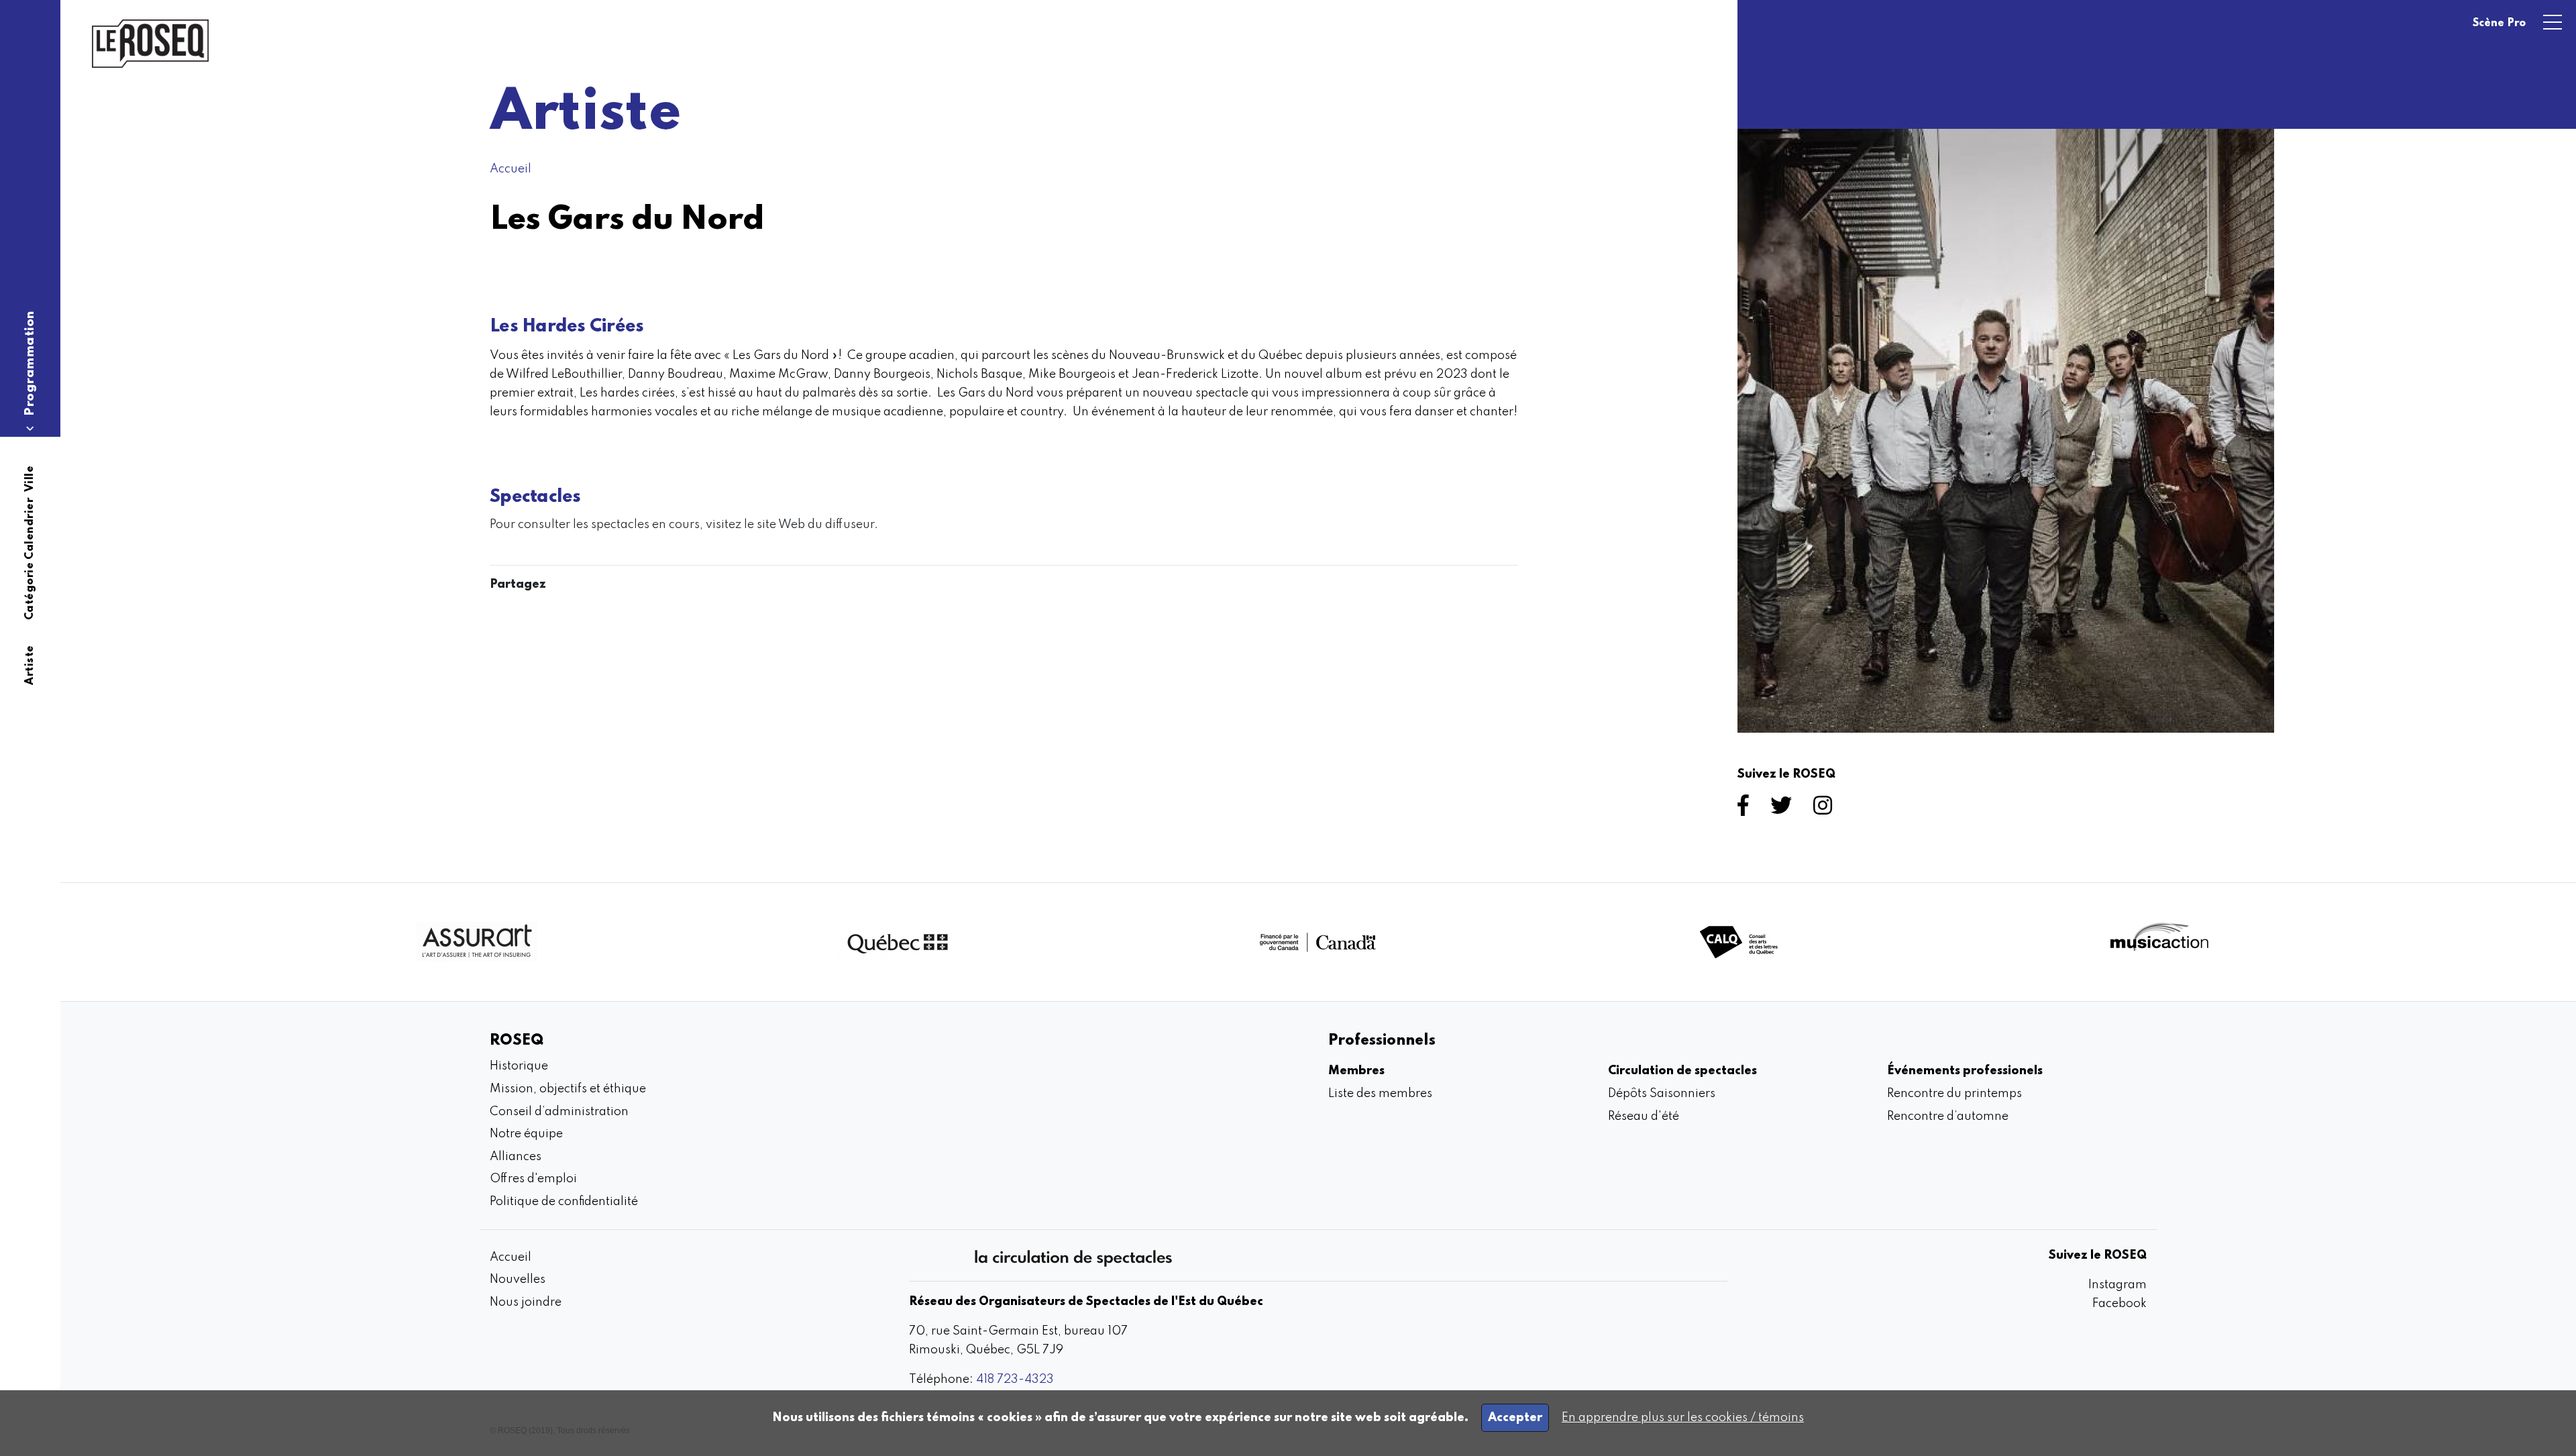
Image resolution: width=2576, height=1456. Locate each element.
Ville (30, 479)
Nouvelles (518, 1280)
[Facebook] (1746, 810)
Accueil (511, 169)
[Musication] (2159, 942)
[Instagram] (1825, 810)
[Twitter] (1784, 810)
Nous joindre (526, 1302)
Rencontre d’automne (1948, 1116)
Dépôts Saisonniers (1662, 1094)
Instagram (2117, 1285)
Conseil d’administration (559, 1112)
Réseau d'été (1644, 1116)
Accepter (1515, 1418)
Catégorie (30, 591)
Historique (519, 1066)
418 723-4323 (1015, 1380)
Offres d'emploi (533, 1179)
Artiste (30, 665)
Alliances (516, 1157)
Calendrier (30, 529)
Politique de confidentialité (564, 1202)
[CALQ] (1739, 942)
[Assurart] (477, 942)
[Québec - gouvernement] (898, 942)
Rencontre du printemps (1954, 1094)
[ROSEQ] (150, 44)
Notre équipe (526, 1134)
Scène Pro (2499, 23)
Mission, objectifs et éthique (568, 1089)
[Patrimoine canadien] (1318, 942)
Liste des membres (1380, 1094)
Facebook (2119, 1304)
